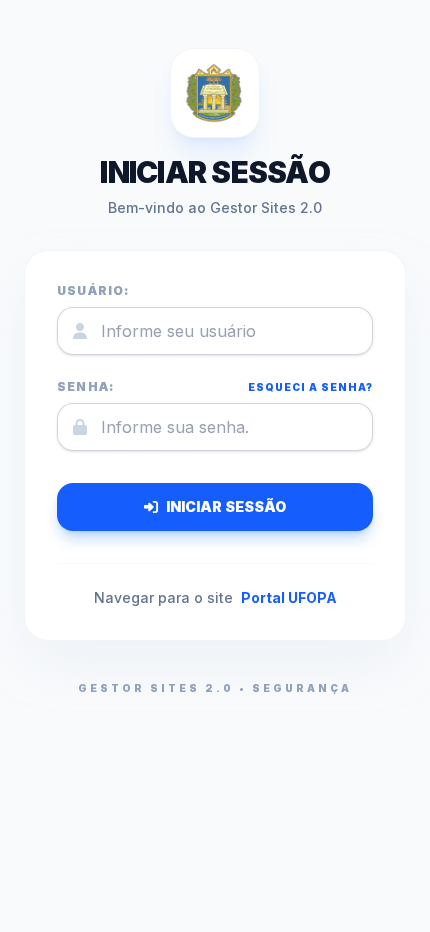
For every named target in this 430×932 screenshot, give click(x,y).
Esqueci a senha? (310, 387)
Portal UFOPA (289, 597)
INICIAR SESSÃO (226, 506)
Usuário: (93, 290)
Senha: (85, 386)
